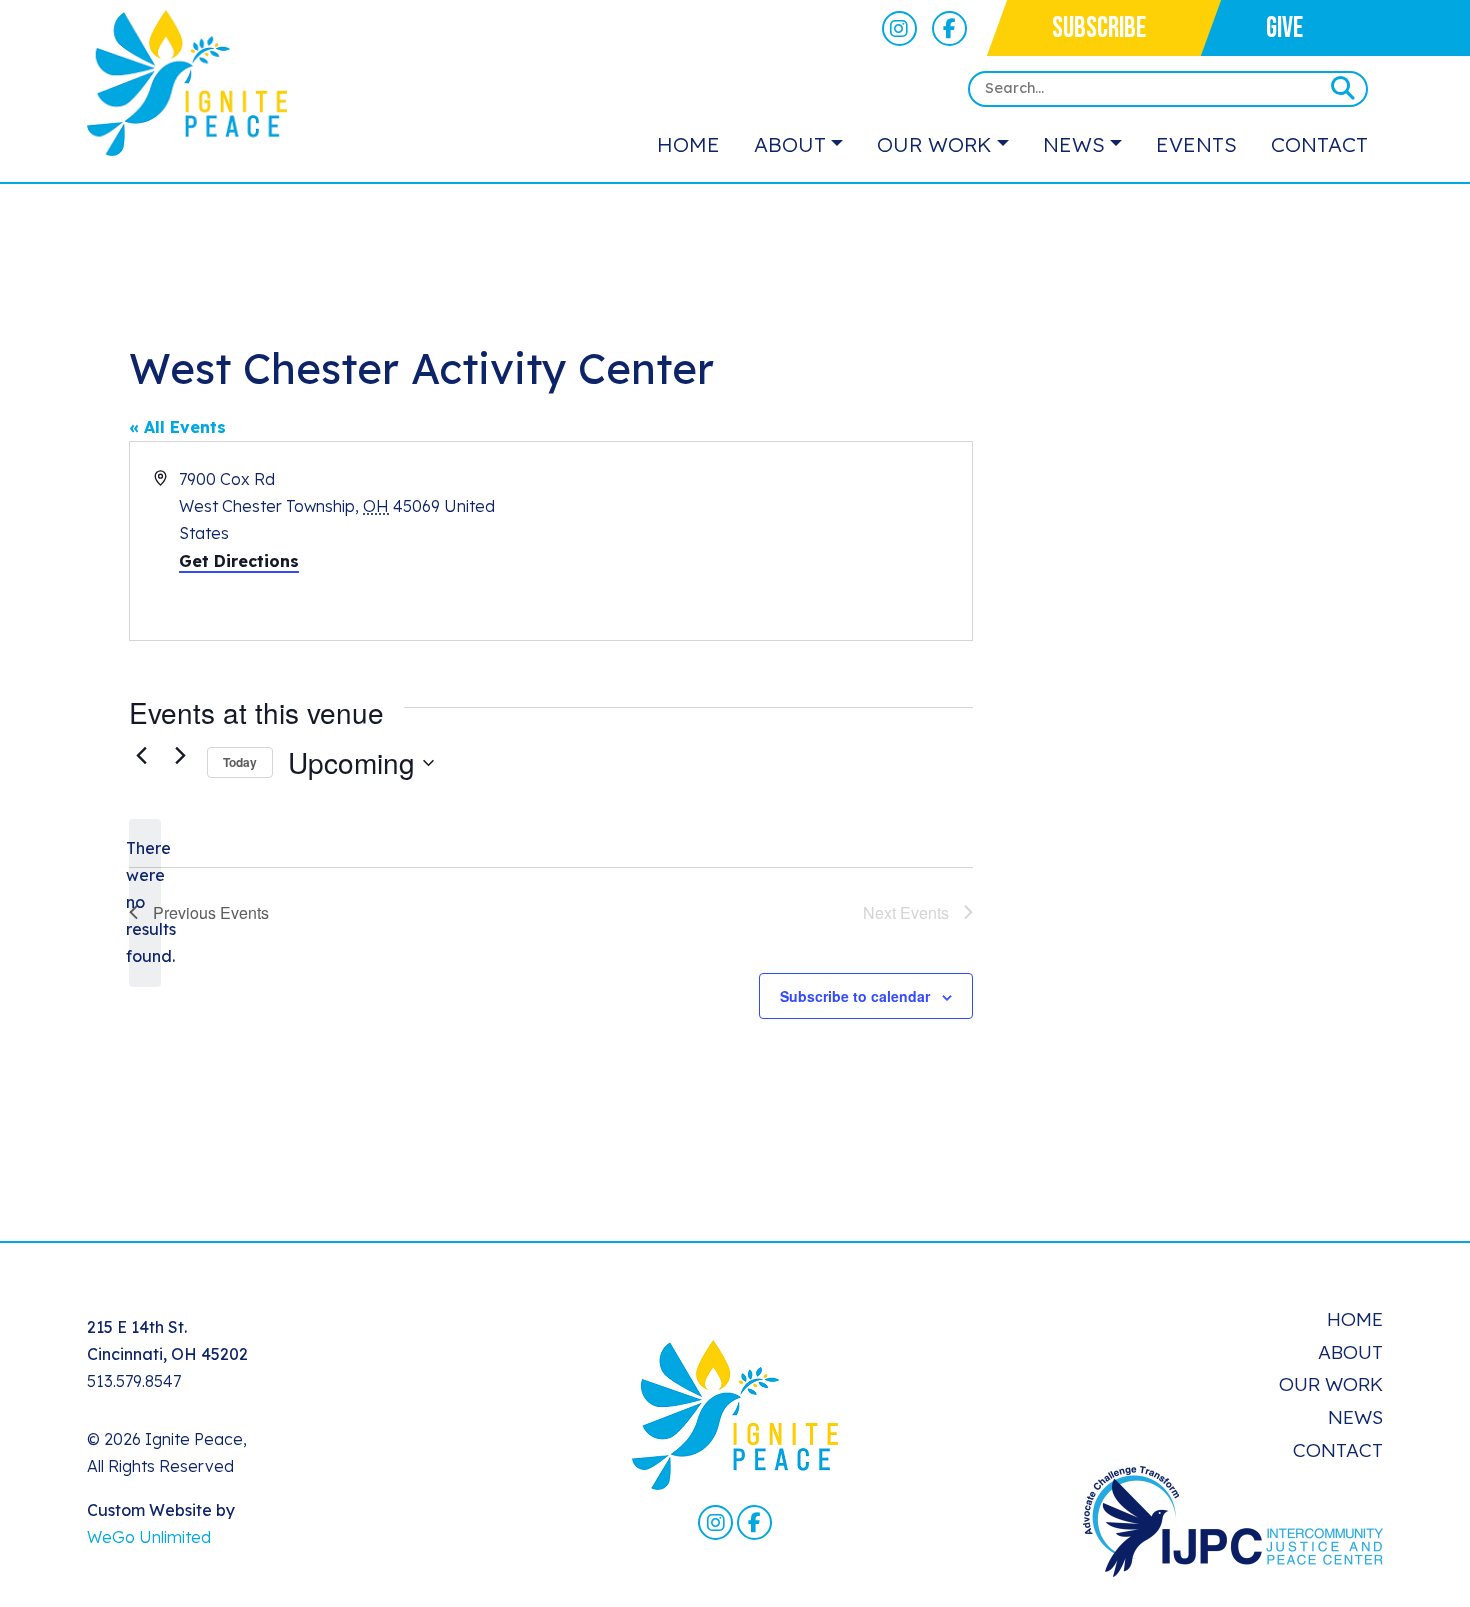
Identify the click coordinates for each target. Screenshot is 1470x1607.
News (1074, 144)
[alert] (145, 903)
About (790, 144)
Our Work (934, 144)
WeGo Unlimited (149, 1537)
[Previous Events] (141, 755)
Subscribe (1099, 28)
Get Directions (239, 561)
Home (688, 144)
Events (1196, 144)
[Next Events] (180, 755)
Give (1284, 28)
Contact (1319, 144)
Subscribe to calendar (855, 996)
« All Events (177, 427)
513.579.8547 (134, 1381)
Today (240, 762)
